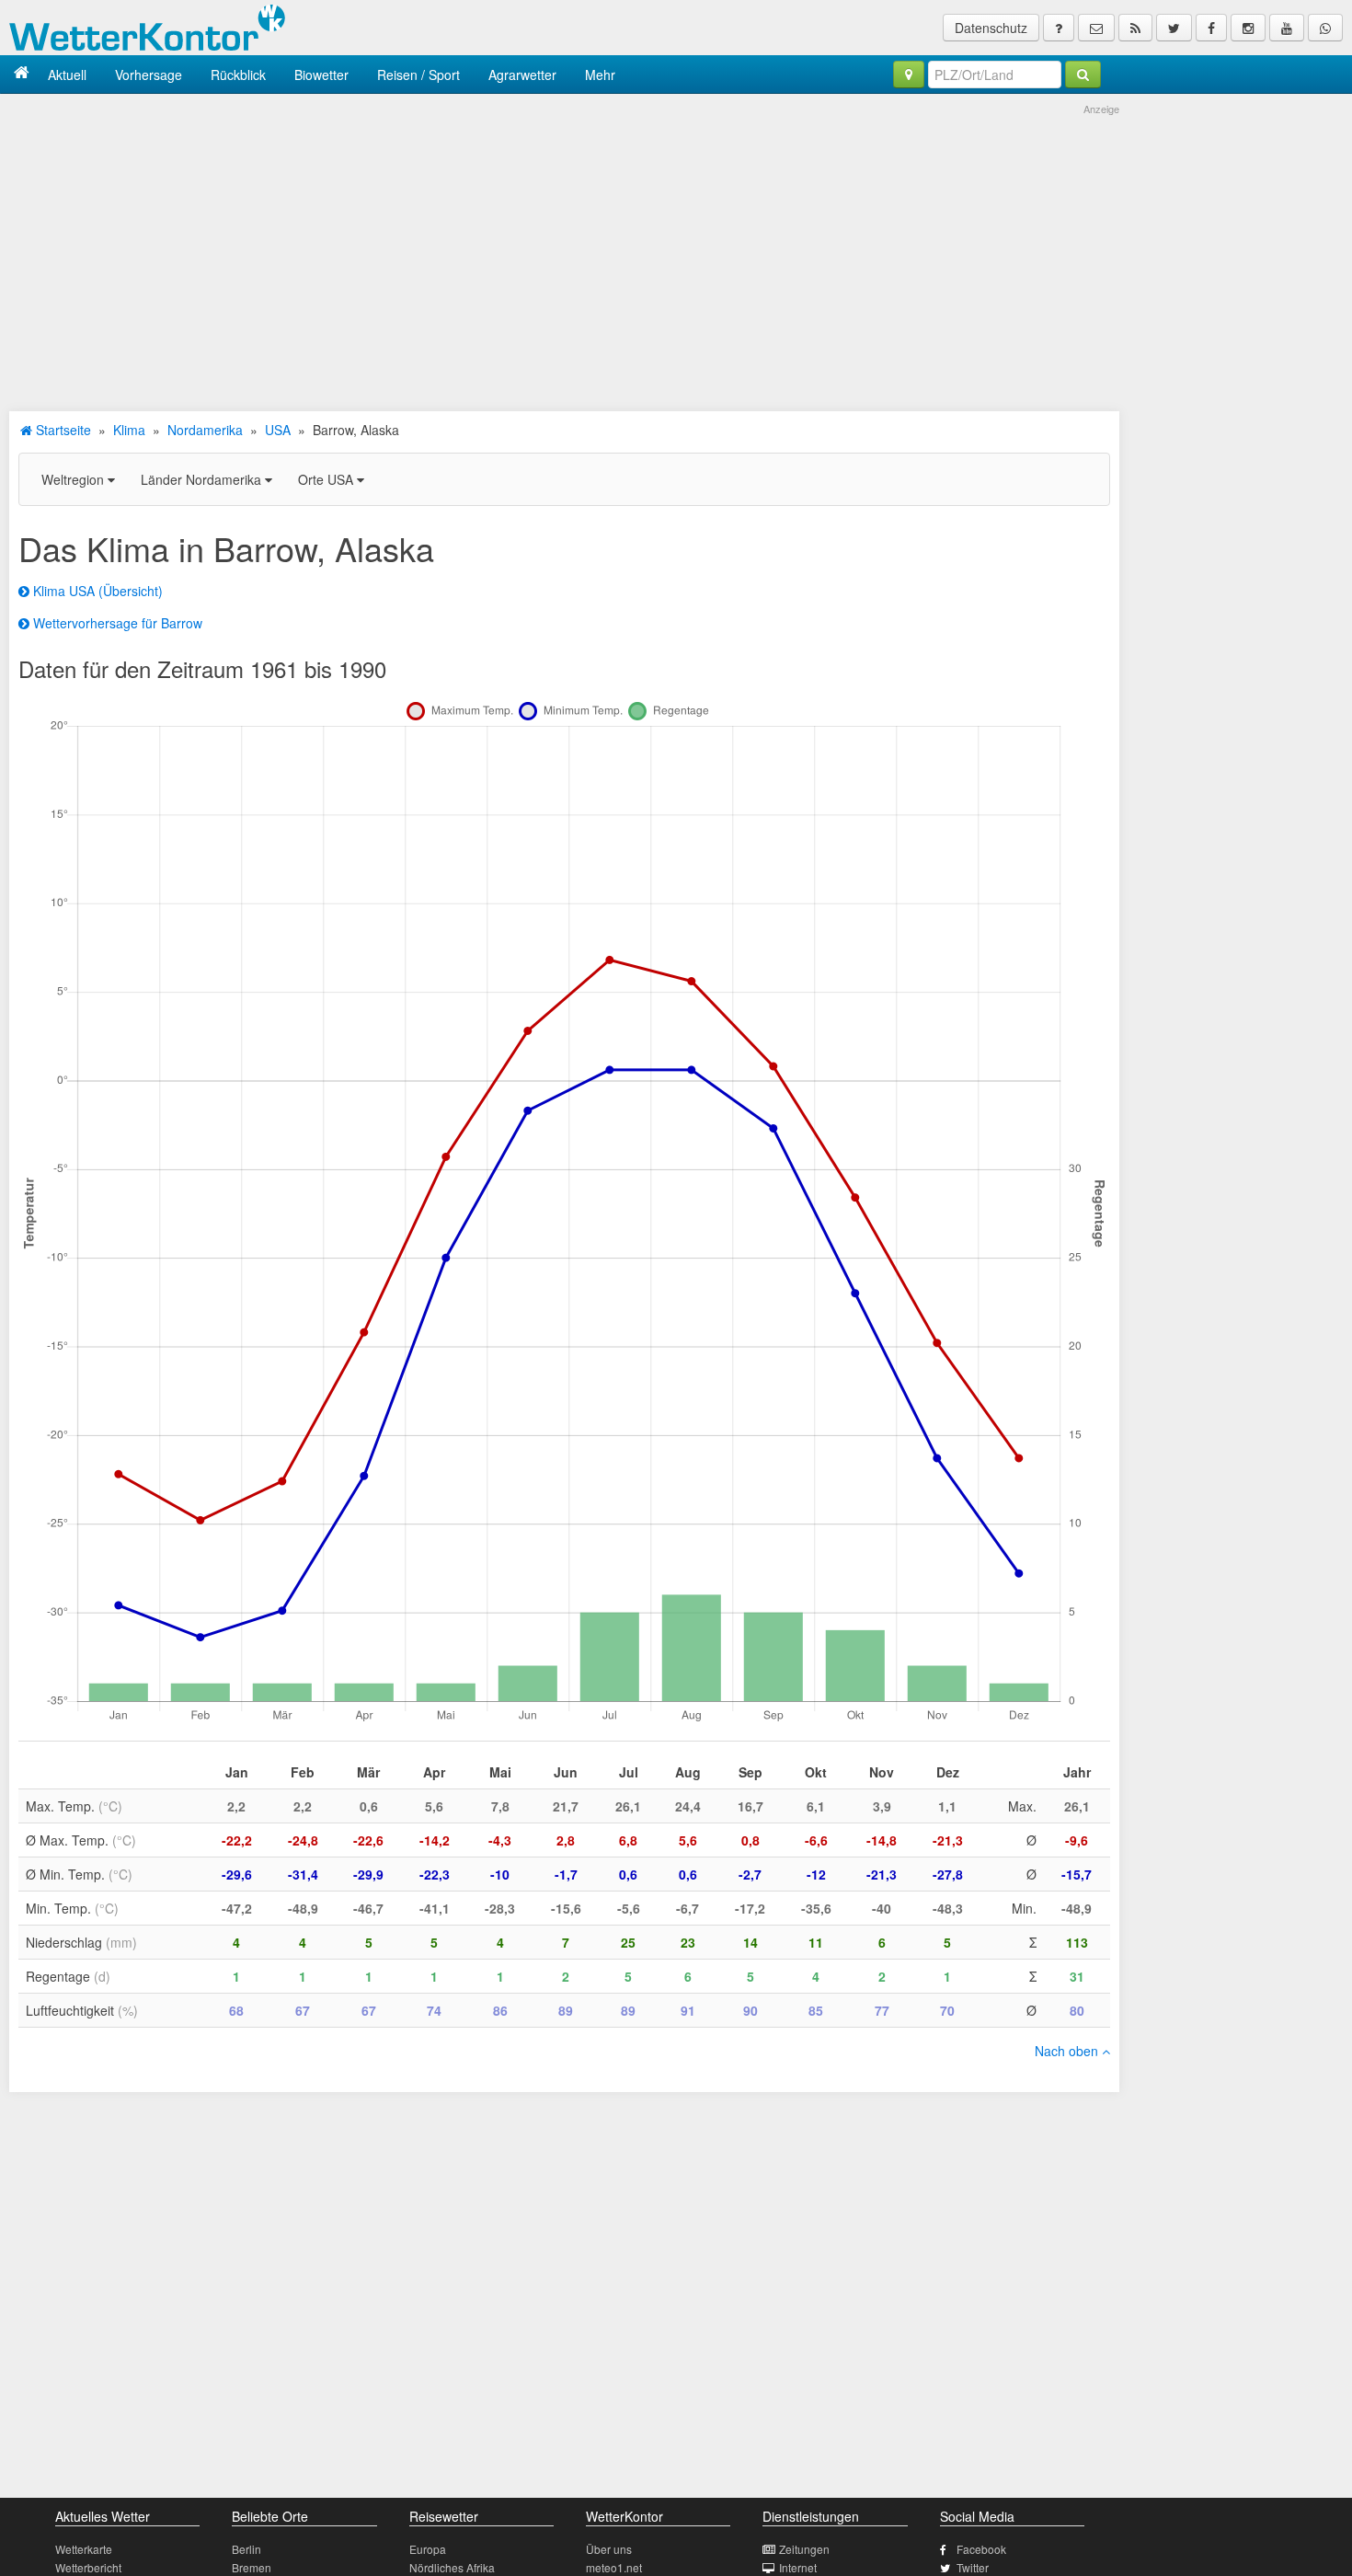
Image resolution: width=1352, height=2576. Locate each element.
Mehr (600, 75)
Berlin (246, 2549)
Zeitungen (804, 2549)
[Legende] (1059, 28)
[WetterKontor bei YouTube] (1287, 28)
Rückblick (238, 75)
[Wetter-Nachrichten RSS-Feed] (1135, 28)
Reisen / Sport (418, 75)
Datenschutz (991, 28)
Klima (129, 430)
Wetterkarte (84, 2549)
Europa (428, 2549)
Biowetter (321, 75)
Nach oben (1068, 2051)
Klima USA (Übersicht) (96, 591)
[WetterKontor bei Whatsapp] (1325, 28)
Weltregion (74, 479)
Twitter (973, 2567)
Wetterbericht (88, 2567)
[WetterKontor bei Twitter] (1174, 28)
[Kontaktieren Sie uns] (1096, 28)
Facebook (981, 2549)
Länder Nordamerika (203, 479)
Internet (798, 2567)
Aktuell (67, 75)
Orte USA (327, 479)
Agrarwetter (522, 75)
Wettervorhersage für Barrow (116, 623)
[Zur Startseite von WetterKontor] (22, 74)
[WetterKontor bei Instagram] (1248, 28)
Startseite (62, 430)
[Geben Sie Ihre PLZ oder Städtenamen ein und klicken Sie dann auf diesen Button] (1083, 75)
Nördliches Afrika (452, 2567)
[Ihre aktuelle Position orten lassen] (909, 75)
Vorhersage (149, 75)
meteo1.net (614, 2567)
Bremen (252, 2567)
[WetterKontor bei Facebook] (1211, 28)
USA (278, 430)
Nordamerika (205, 430)
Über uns (609, 2549)
